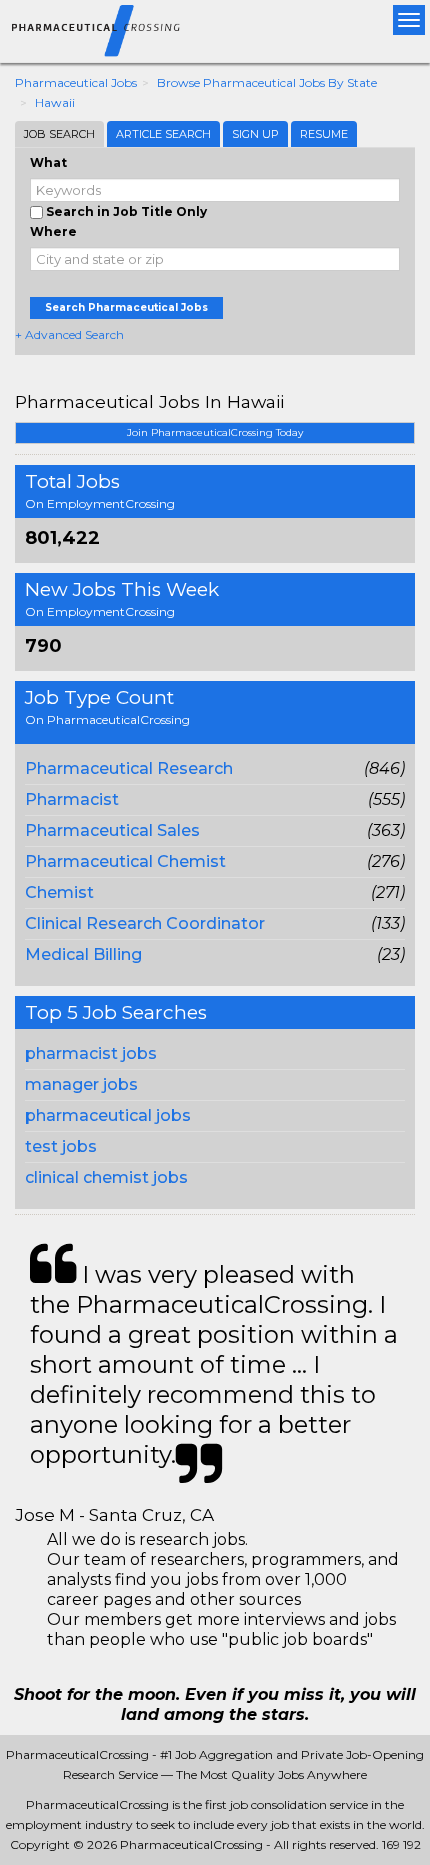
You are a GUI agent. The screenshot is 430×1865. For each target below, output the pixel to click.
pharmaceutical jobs (108, 1115)
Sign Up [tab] (255, 134)
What (48, 162)
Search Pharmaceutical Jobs (126, 307)
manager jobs (81, 1084)
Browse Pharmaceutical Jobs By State (267, 82)
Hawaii (55, 102)
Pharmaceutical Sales (112, 830)
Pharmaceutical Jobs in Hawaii (149, 401)
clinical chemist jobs (106, 1177)
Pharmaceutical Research (129, 768)
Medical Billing (83, 954)
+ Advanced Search (69, 334)
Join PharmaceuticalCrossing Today (215, 432)
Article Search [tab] (163, 134)
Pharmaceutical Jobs (76, 82)
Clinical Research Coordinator (145, 923)
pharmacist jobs (91, 1053)
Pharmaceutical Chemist (125, 861)
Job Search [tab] (59, 134)
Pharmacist (72, 799)
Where (53, 231)
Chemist (59, 892)
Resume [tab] (324, 134)
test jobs (61, 1146)
